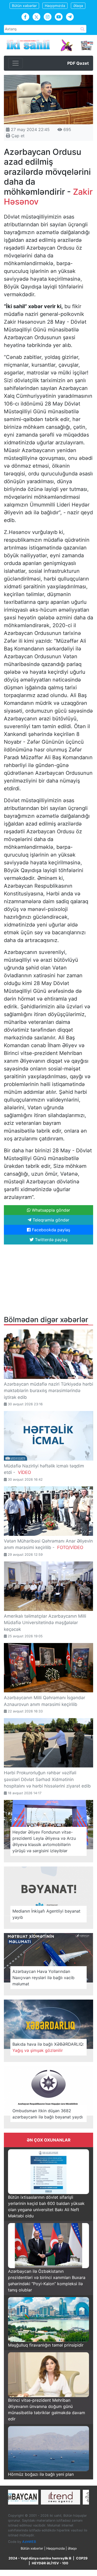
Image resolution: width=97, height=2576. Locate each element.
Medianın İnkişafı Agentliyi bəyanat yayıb (46, 1914)
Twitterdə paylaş (51, 1240)
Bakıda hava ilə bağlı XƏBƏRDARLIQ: (48, 2047)
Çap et (17, 136)
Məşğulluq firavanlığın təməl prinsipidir (46, 2345)
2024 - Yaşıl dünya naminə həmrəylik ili (40, 2558)
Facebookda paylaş (50, 1230)
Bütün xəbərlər (24, 6)
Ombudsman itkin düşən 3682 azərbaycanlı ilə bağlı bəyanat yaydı (48, 2114)
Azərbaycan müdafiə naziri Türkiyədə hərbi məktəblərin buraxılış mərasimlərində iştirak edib (48, 1391)
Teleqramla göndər (50, 1220)
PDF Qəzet (78, 63)
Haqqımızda (55, 6)
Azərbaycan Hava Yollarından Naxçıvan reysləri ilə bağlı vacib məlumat (43, 1978)
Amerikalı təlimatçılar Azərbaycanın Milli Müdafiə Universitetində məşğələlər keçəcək (45, 1623)
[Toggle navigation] (16, 63)
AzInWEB (29, 2542)
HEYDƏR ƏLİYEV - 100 (50, 2563)
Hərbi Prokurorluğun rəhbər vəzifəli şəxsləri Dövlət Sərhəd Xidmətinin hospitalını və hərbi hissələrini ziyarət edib (47, 1779)
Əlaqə (78, 6)
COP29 (82, 2558)
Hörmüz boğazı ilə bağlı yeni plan (41, 2474)
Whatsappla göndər (50, 1210)
